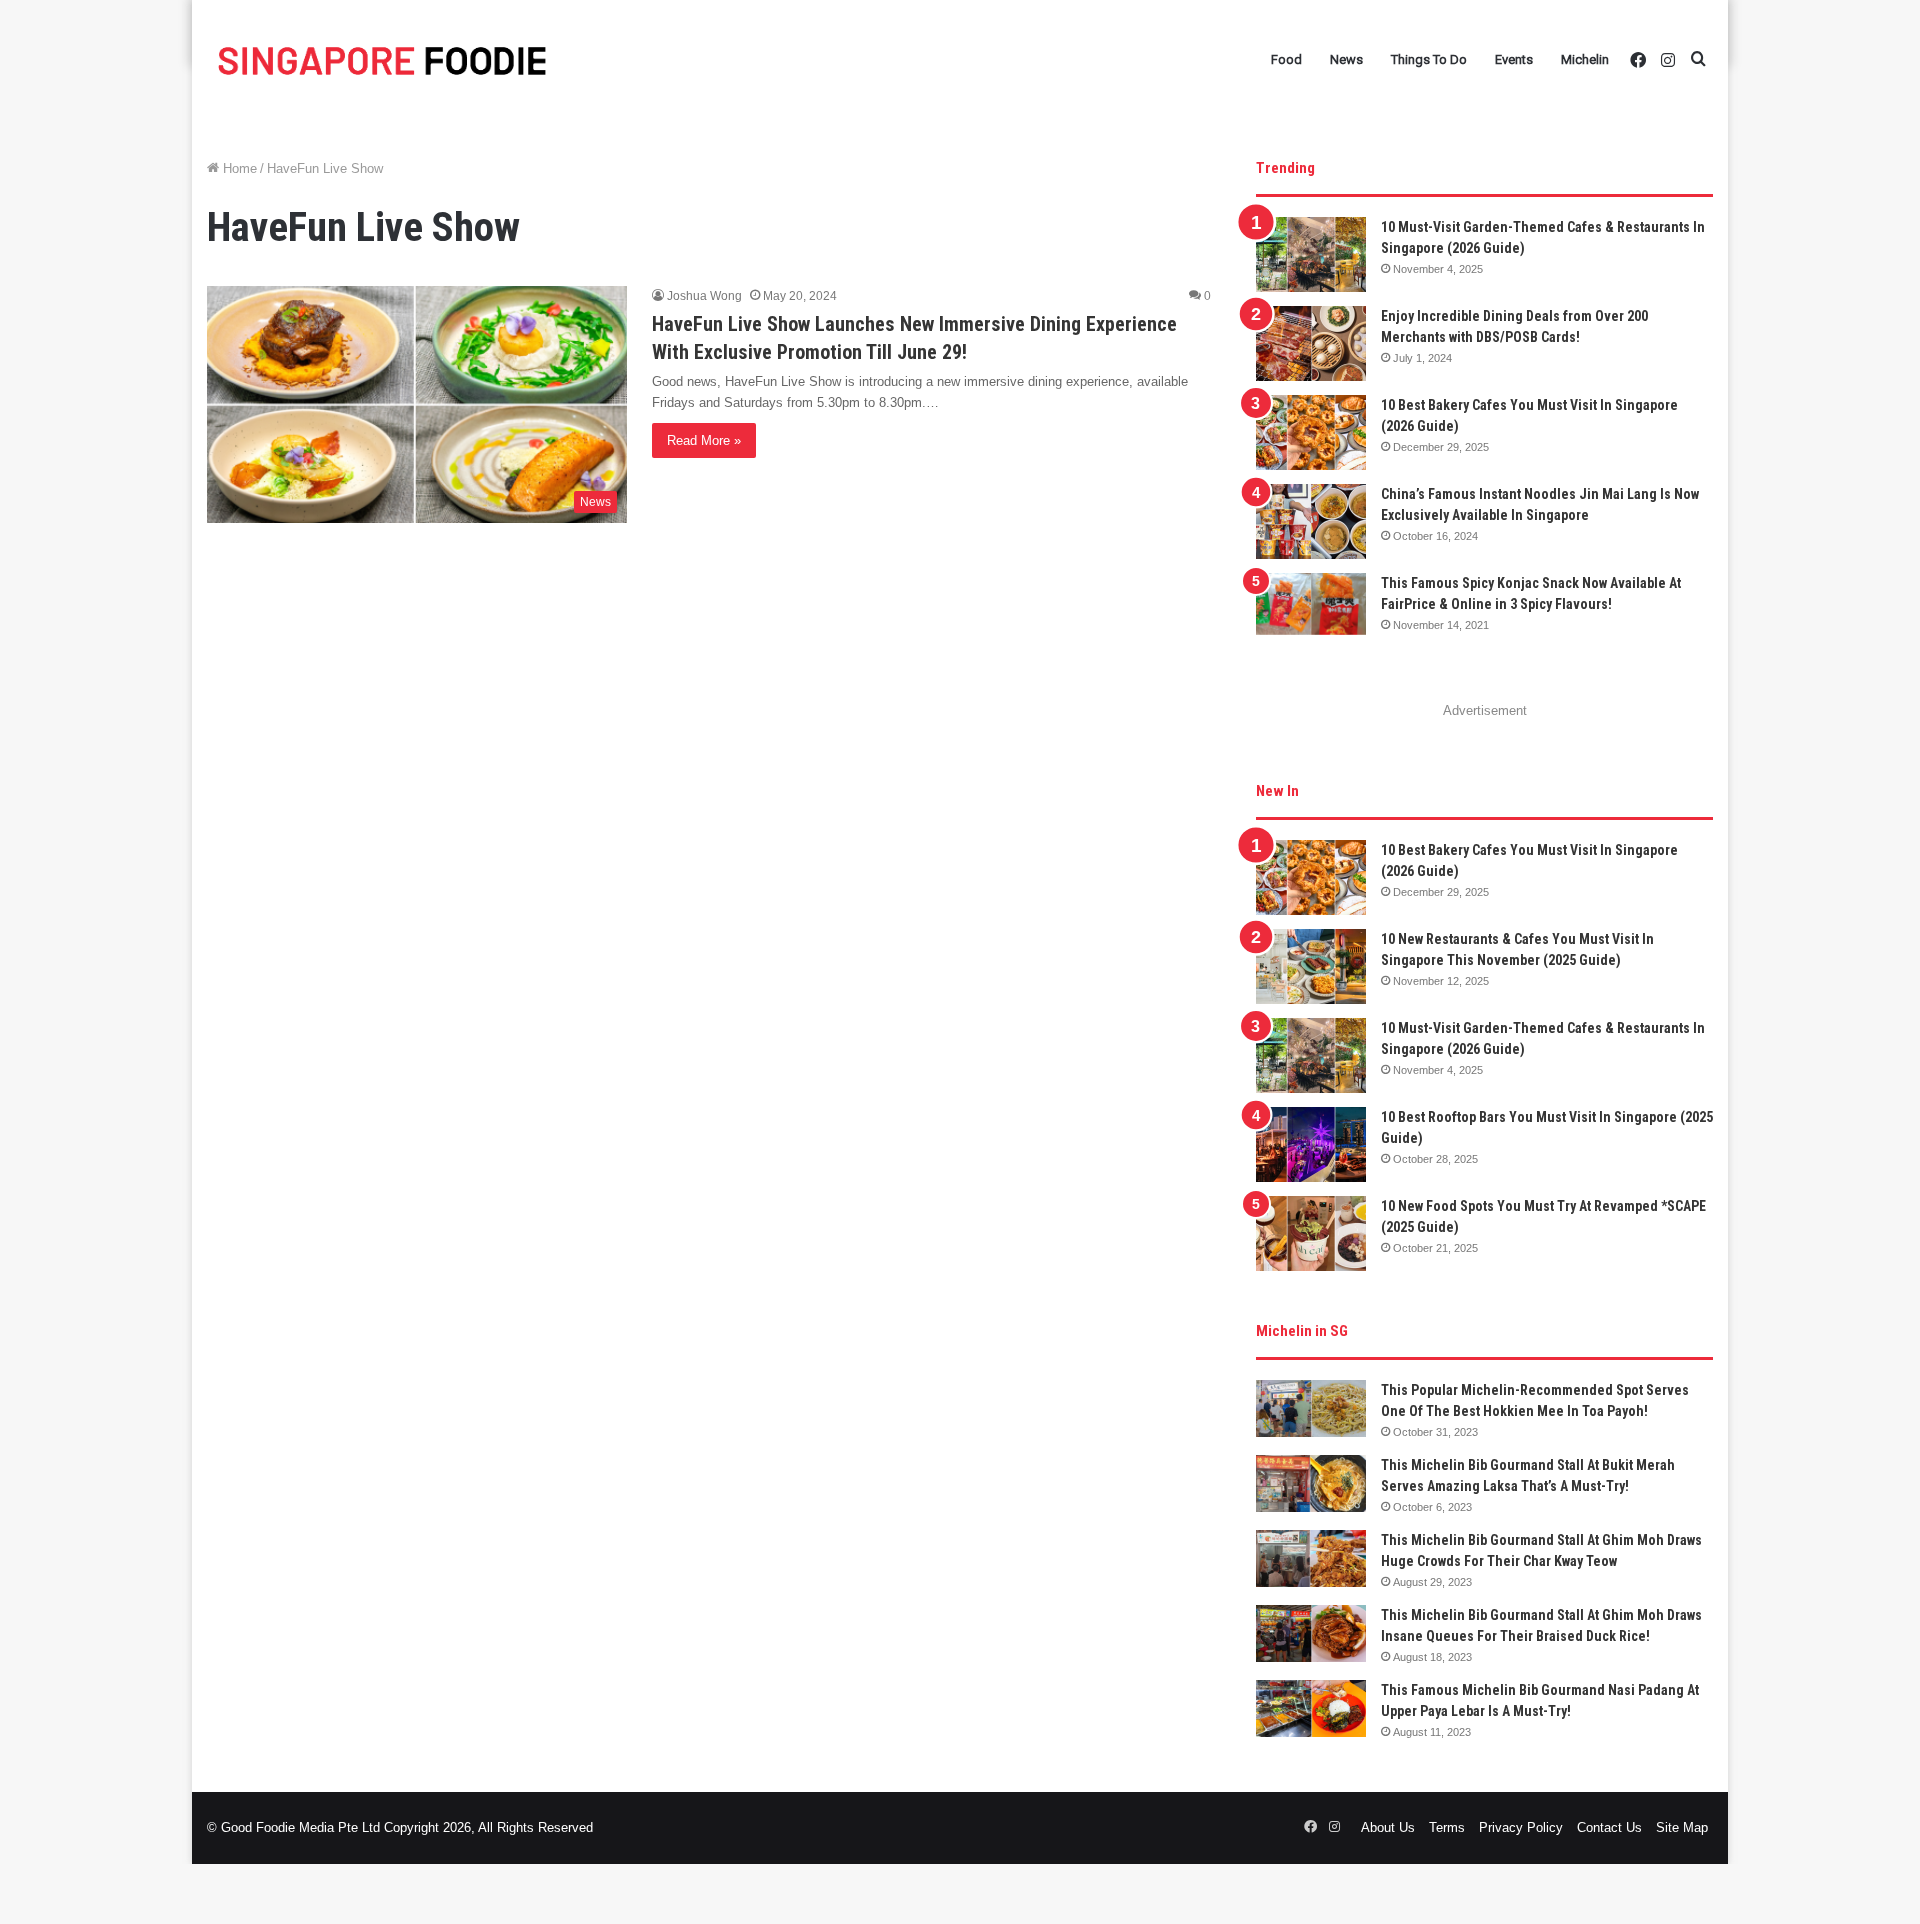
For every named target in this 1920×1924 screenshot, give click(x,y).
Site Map (1682, 1827)
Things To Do (1429, 59)
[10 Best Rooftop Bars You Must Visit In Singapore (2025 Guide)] (1311, 1144)
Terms (1447, 1827)
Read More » (704, 440)
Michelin (1585, 59)
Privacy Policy (1521, 1827)
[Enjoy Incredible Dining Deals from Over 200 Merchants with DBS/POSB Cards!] (1311, 343)
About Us (1388, 1827)
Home (238, 168)
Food (1286, 59)
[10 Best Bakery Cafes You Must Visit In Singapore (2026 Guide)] (1311, 432)
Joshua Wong (704, 296)
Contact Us (1609, 1827)
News (1346, 59)
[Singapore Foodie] (382, 60)
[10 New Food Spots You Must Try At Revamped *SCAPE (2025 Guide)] (1311, 1233)
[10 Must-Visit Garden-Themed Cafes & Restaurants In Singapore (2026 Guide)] (1311, 254)
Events (1514, 59)
